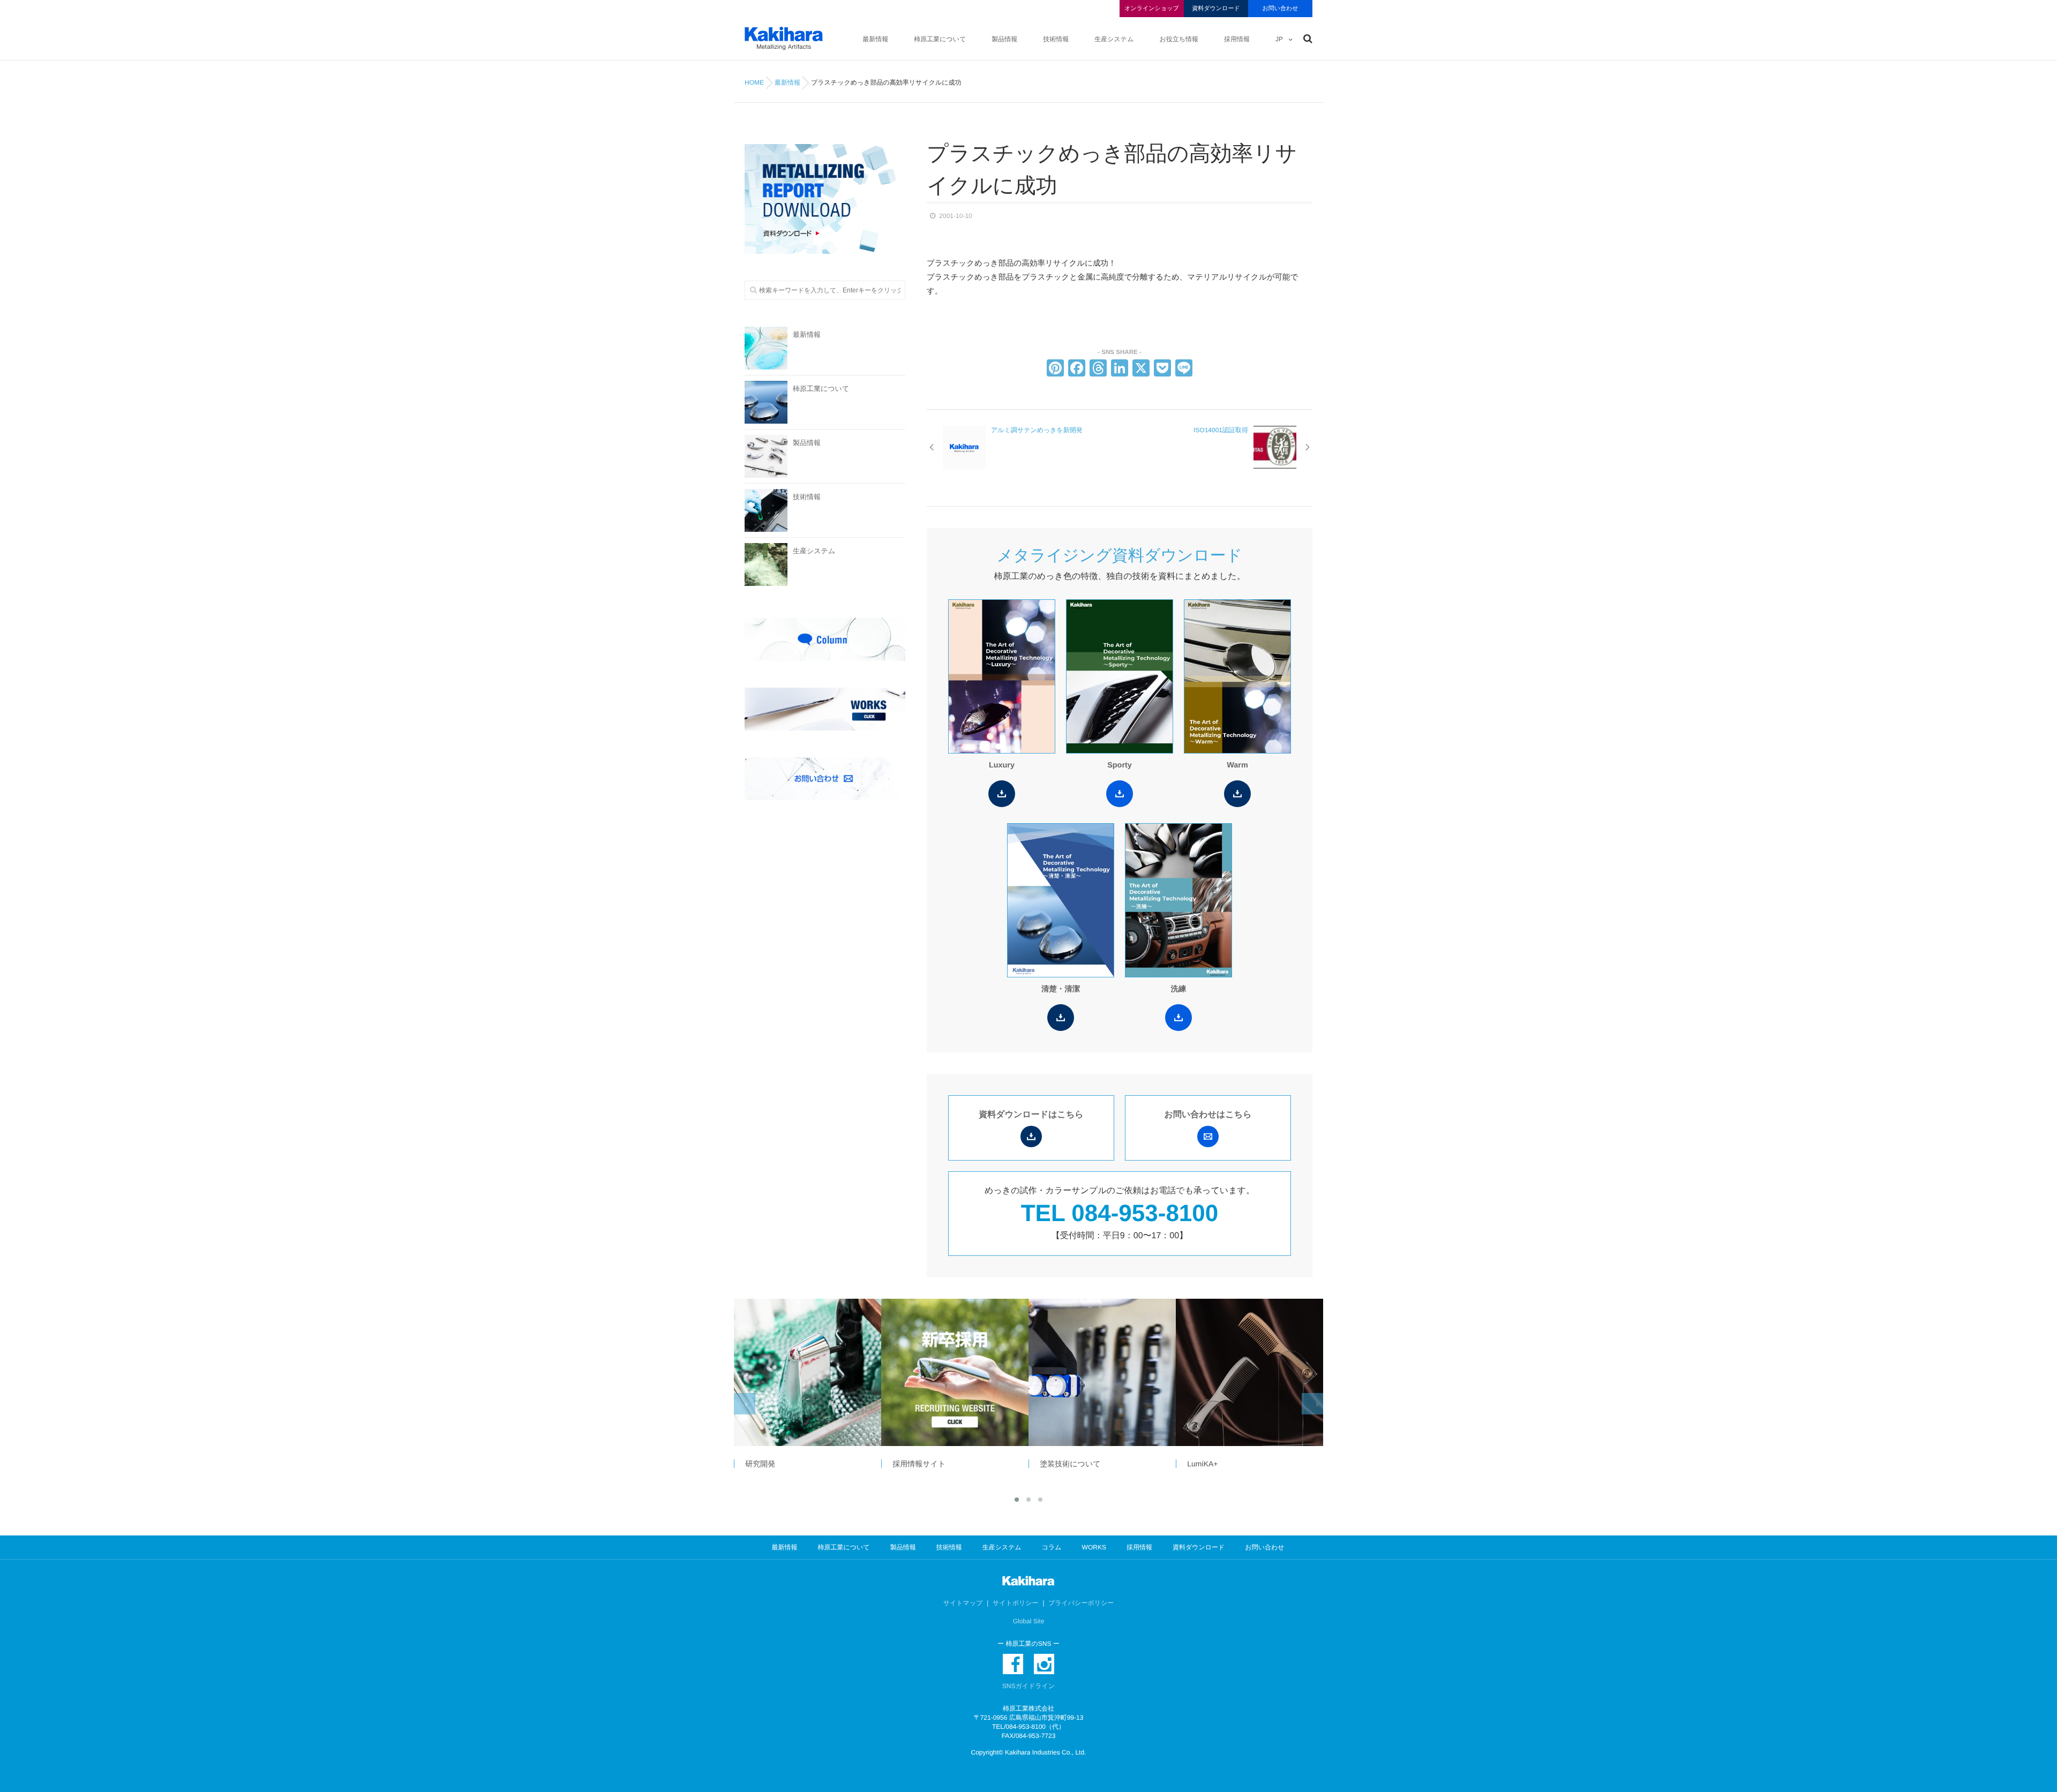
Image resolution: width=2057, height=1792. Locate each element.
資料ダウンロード (1216, 9)
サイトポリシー (1016, 1603)
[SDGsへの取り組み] (1249, 1372)
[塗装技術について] (955, 1372)
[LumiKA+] (1102, 1372)
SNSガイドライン (1028, 1686)
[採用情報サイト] (807, 1372)
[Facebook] (1077, 369)
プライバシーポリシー (1081, 1603)
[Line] (1184, 369)
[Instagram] (1044, 1664)
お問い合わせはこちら (1208, 1115)
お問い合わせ (1280, 9)
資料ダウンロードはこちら (1031, 1115)
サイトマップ (963, 1603)
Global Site (1029, 1621)
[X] (1141, 369)
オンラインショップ (1151, 9)
